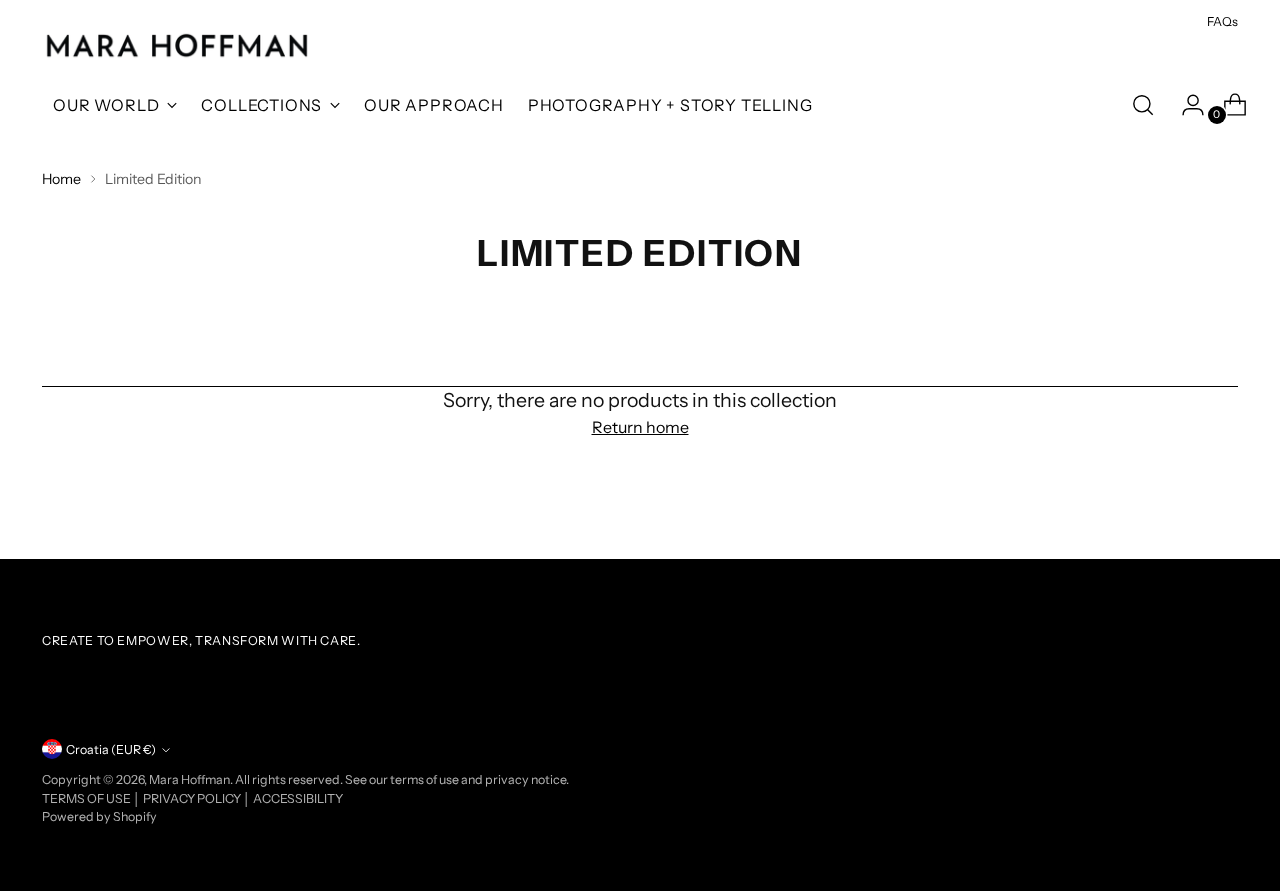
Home (61, 179)
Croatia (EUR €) (111, 749)
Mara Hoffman (189, 779)
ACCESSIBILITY (298, 798)
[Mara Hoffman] (177, 46)
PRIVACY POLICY (193, 798)
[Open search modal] (1143, 105)
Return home (640, 427)
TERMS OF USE (87, 798)
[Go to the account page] (1185, 105)
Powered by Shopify (99, 816)
